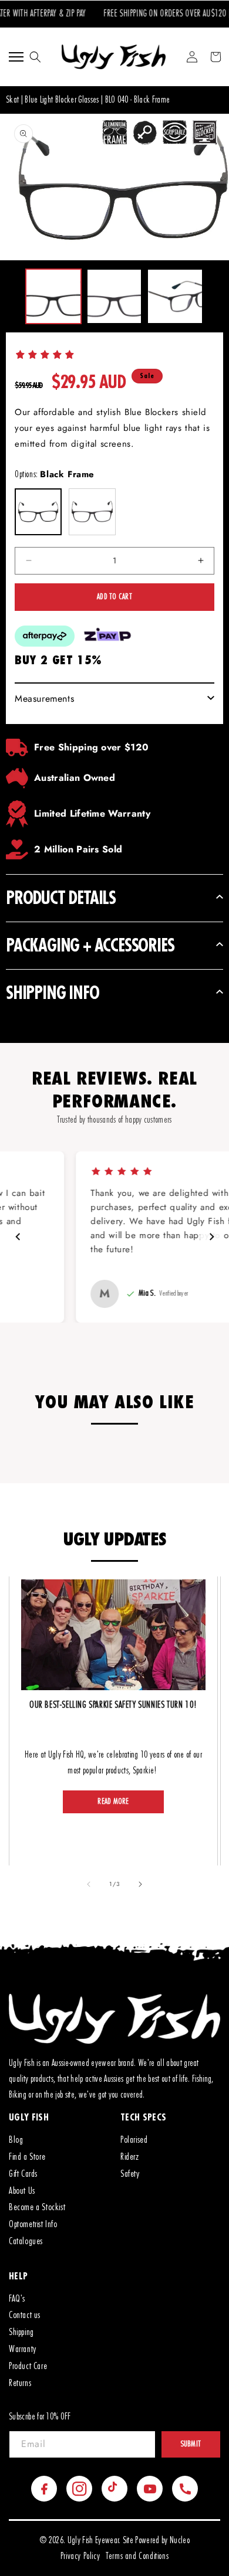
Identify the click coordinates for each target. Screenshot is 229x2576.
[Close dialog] (223, 1243)
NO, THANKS (172, 1335)
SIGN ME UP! (172, 1317)
